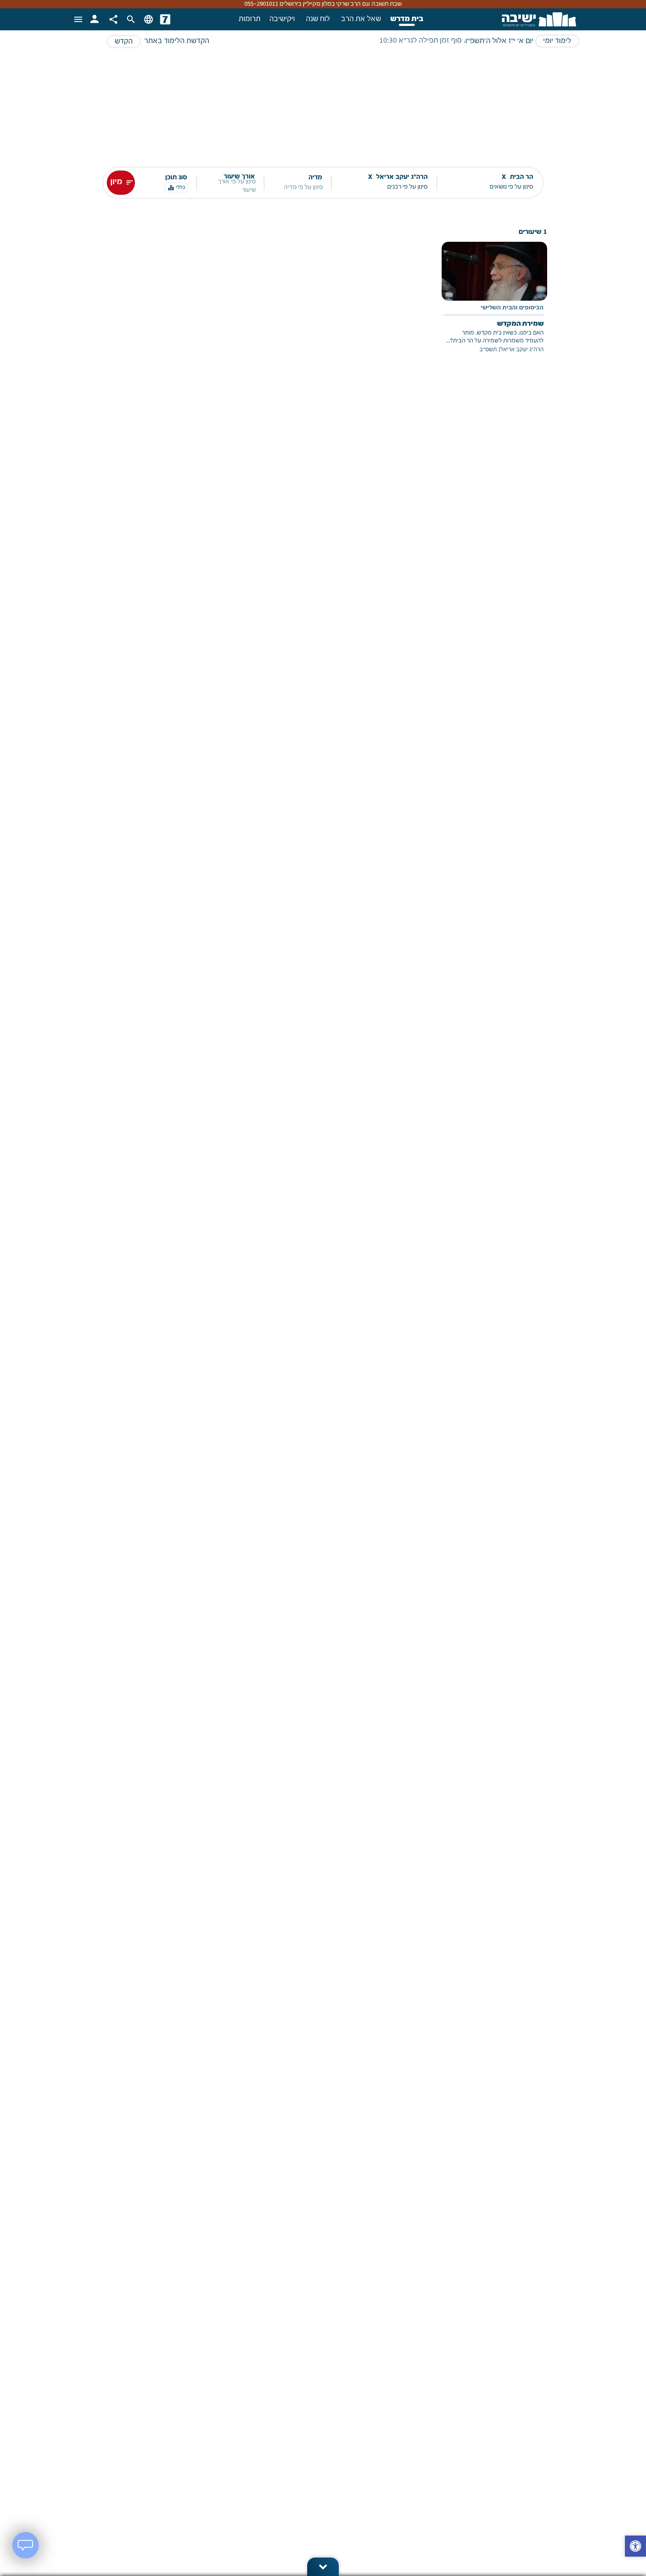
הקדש (124, 42)
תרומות (250, 19)
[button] (635, 2547)
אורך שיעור (239, 177)
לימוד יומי (557, 41)
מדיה (315, 178)
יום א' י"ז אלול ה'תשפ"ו (499, 41)
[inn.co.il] (165, 19)
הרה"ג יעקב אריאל (522, 350)
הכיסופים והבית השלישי (512, 308)
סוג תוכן (176, 178)
